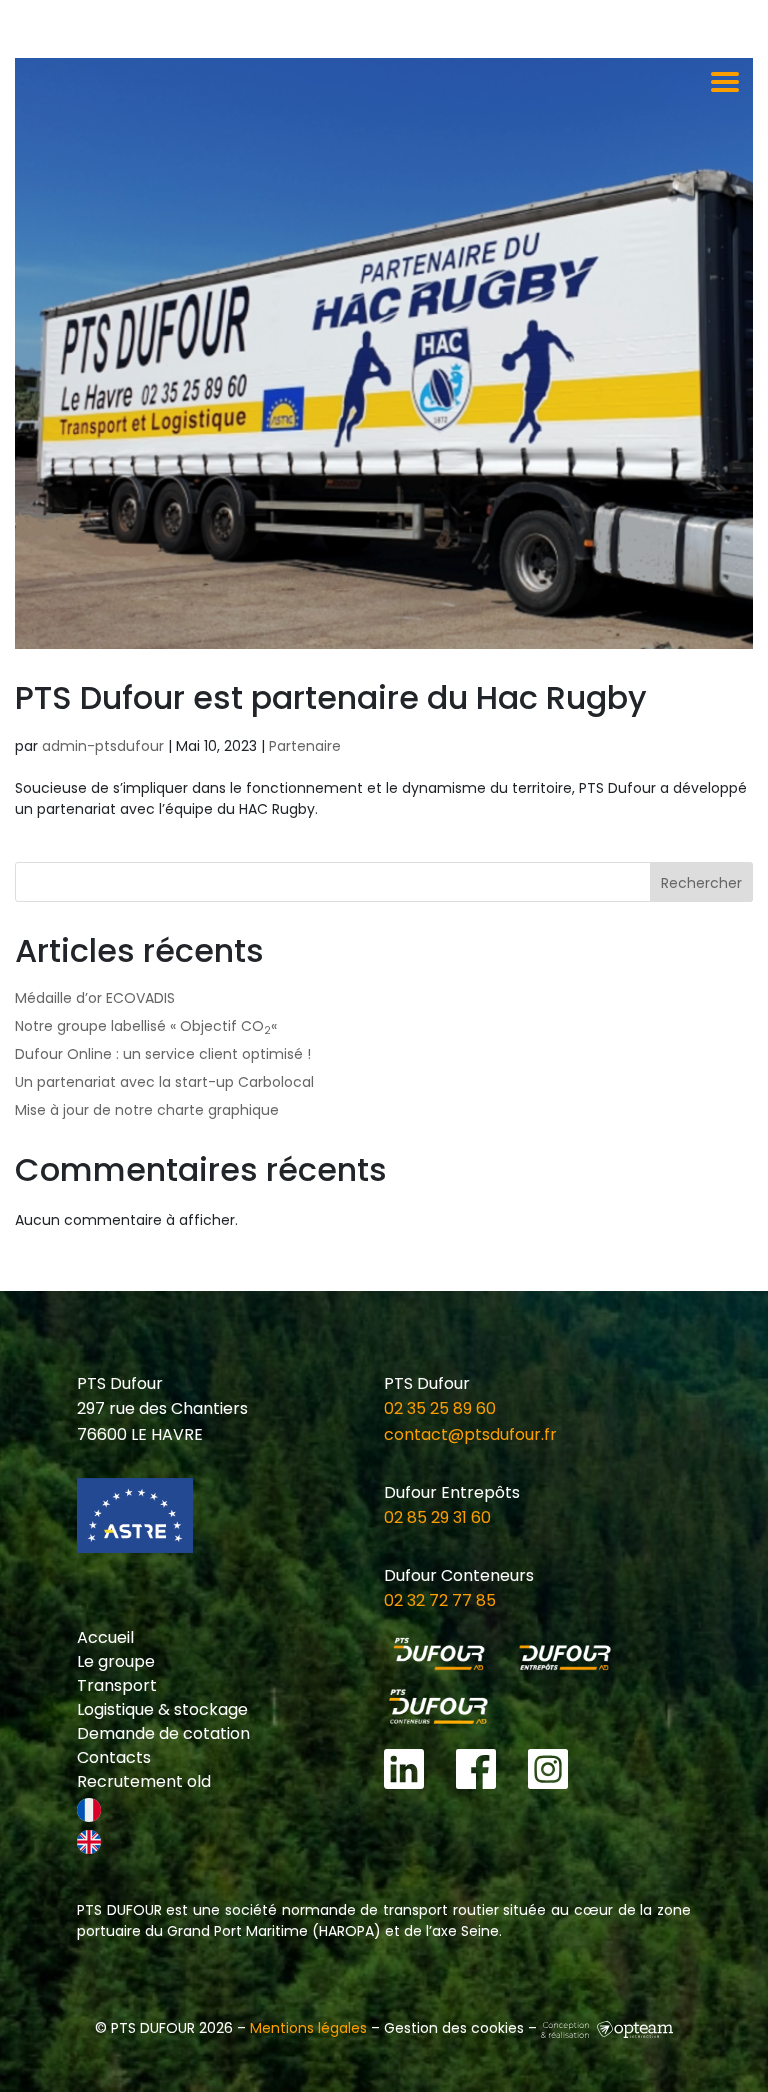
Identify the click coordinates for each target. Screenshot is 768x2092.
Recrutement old (144, 1781)
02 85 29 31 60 (437, 1517)
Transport (117, 1685)
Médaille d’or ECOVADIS (95, 998)
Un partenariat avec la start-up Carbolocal (164, 1082)
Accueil (105, 1637)
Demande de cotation (163, 1733)
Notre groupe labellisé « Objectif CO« (148, 1026)
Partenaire (305, 746)
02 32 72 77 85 (440, 1600)
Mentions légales (308, 2028)
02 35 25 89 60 (440, 1408)
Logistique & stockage (162, 1709)
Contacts (114, 1757)
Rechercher (701, 883)
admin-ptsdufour (103, 746)
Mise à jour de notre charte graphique (147, 1110)
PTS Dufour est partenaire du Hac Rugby (331, 697)
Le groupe (116, 1661)
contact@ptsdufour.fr (470, 1434)
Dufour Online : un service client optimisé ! (163, 1054)
